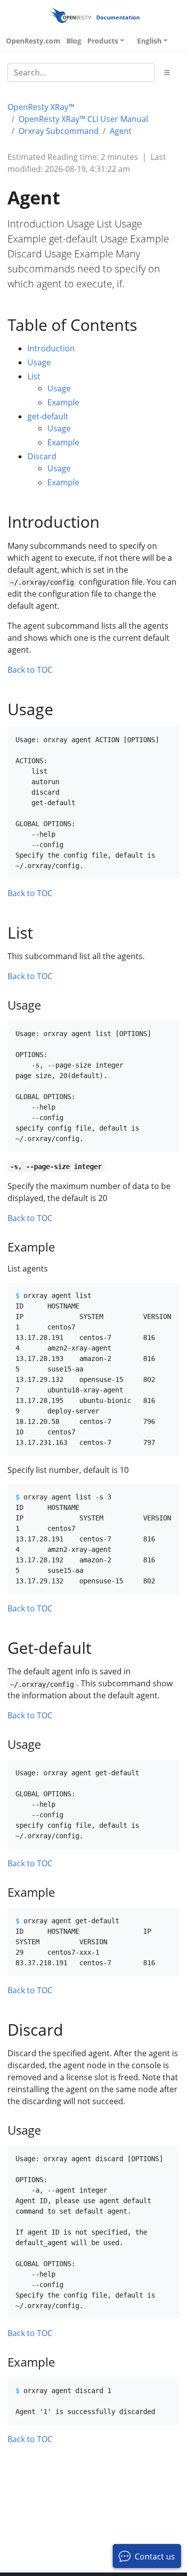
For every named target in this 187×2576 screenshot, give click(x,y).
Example (63, 402)
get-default (48, 416)
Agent (121, 131)
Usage (39, 362)
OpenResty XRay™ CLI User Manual (83, 119)
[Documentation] (71, 15)
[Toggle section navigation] (167, 72)
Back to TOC (30, 670)
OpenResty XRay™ (41, 107)
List (34, 376)
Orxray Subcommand (59, 131)
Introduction (51, 348)
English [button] (149, 41)
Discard (42, 456)
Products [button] (103, 41)
